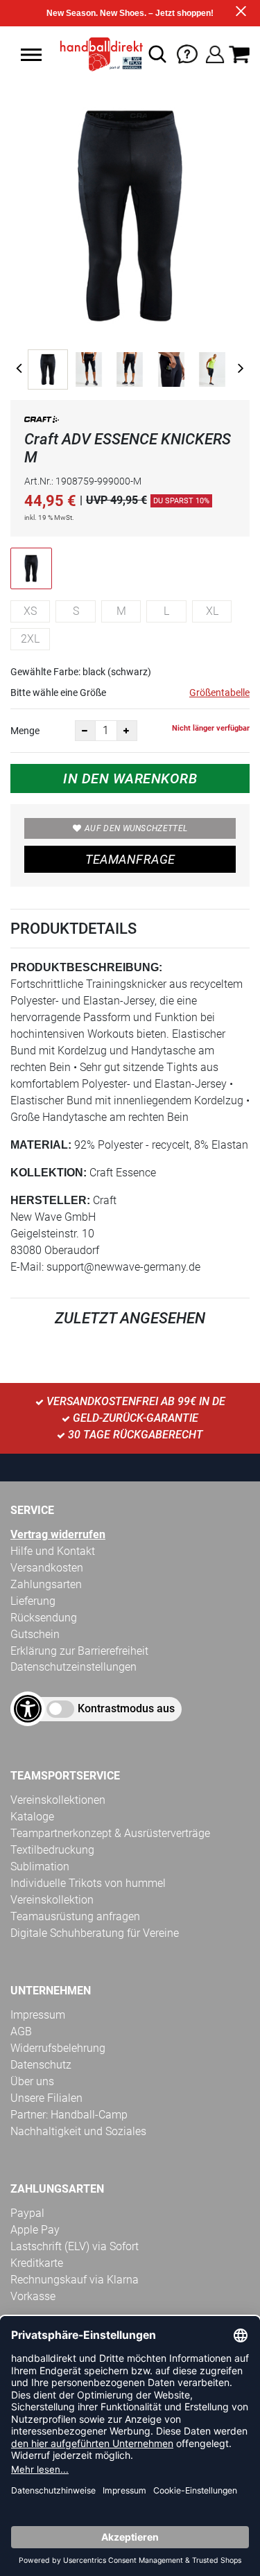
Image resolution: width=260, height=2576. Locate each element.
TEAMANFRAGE (130, 859)
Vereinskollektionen (58, 1800)
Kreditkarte (37, 2263)
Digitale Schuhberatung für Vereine (95, 1933)
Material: (41, 1145)
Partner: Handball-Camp (69, 2115)
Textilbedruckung (52, 1850)
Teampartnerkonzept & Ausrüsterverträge (110, 1833)
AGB (21, 2031)
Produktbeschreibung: (86, 967)
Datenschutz (41, 2065)
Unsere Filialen (46, 2098)
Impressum (38, 2015)
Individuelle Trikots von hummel (88, 1883)
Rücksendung (44, 1618)
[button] (31, 55)
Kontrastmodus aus (126, 1708)
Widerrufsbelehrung (58, 2048)
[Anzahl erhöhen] (127, 731)
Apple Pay (35, 2230)
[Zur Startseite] (98, 54)
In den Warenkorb (130, 778)
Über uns (32, 2081)
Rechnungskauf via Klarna (75, 2280)
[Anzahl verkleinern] (85, 731)
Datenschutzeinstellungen (73, 1667)
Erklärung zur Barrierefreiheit (79, 1651)
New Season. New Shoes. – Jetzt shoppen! (130, 13)
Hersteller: (50, 1200)
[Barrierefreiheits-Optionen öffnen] (28, 1709)
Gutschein (35, 1634)
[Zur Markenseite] (42, 422)
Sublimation (40, 1866)
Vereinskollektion (52, 1900)
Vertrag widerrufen (58, 1534)
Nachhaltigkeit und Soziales (78, 2131)
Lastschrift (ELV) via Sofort (75, 2246)
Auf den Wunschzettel (136, 828)
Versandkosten (47, 1568)
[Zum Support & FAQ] (187, 53)
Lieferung (33, 1601)
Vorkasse (33, 2296)
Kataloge (32, 1817)
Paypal (27, 2213)
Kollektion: (49, 1173)
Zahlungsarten (46, 1584)
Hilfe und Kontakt (53, 1551)
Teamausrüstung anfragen (75, 1916)
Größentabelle (219, 693)
